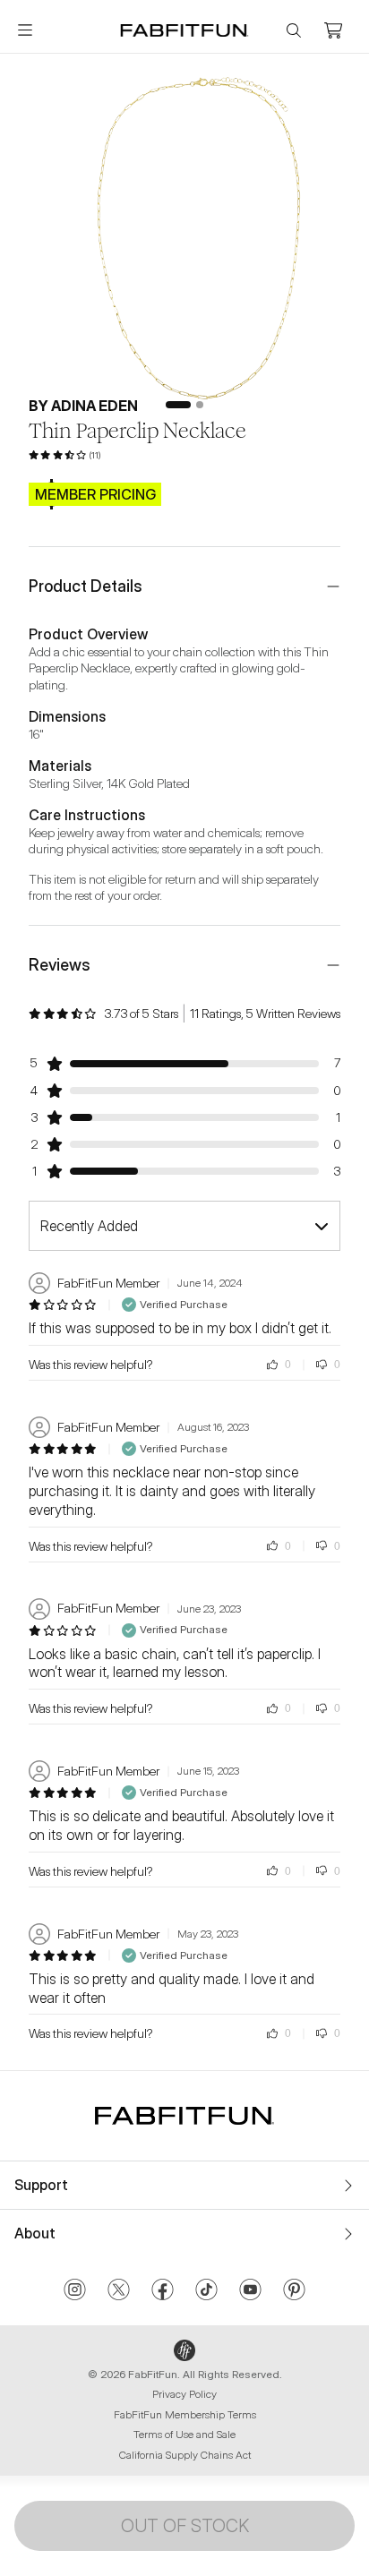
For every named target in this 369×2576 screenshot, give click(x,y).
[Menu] (25, 30)
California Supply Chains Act (185, 2455)
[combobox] (184, 1226)
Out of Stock (185, 2526)
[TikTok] (206, 2291)
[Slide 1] (178, 405)
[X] (119, 2291)
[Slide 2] (200, 405)
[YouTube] (250, 2291)
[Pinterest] (294, 2291)
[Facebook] (163, 2291)
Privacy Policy (184, 2394)
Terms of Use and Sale (184, 2434)
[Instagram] (75, 2291)
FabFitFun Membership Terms (185, 2414)
